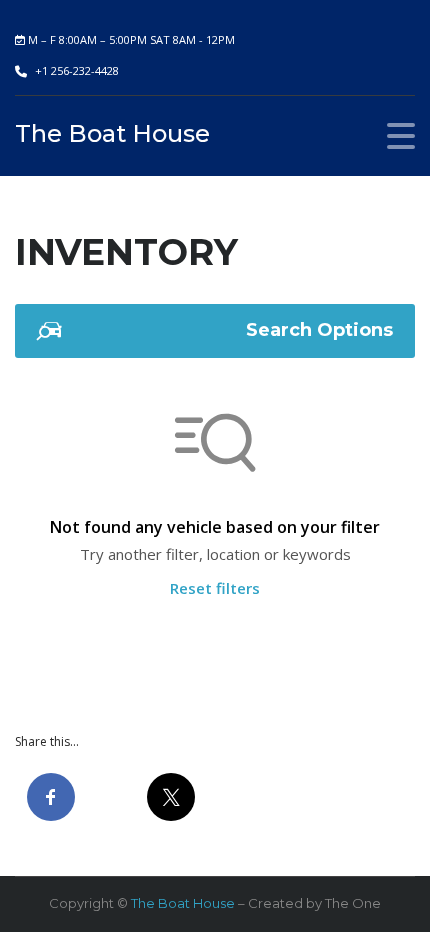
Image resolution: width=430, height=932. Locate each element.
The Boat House (183, 903)
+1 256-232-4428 (77, 70)
